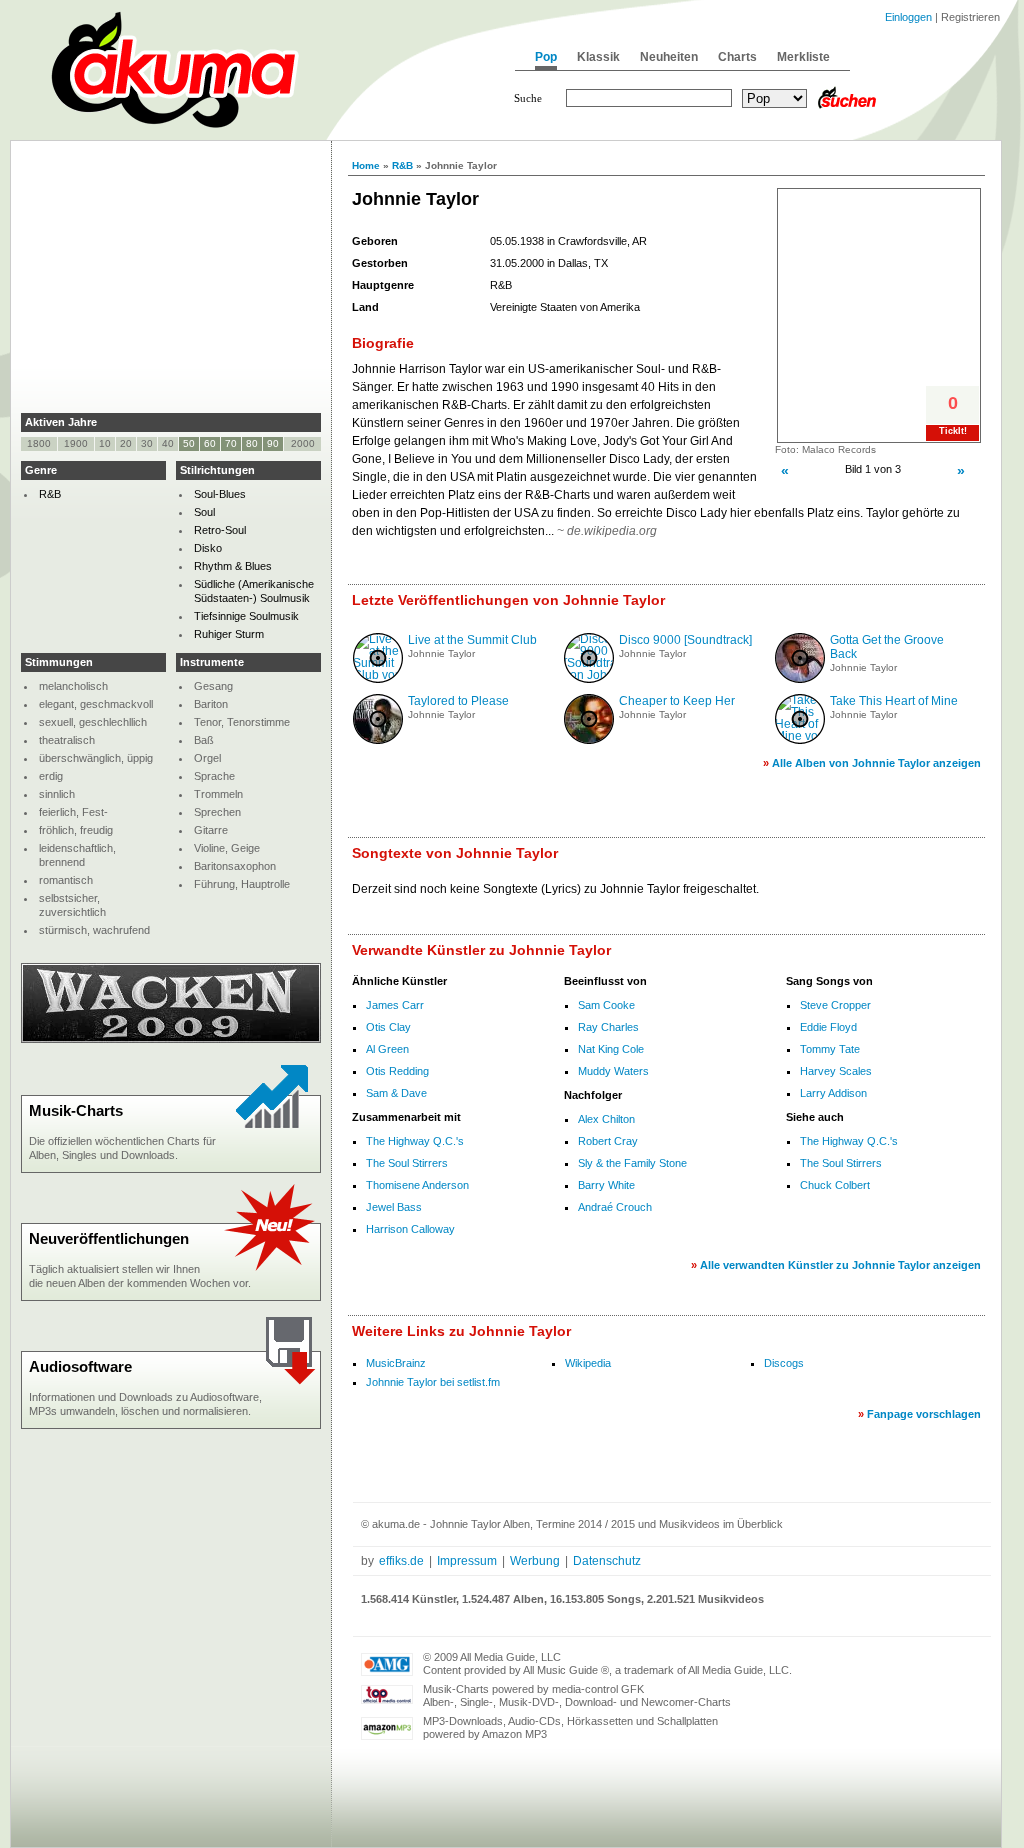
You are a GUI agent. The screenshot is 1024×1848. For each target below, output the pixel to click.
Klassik (598, 57)
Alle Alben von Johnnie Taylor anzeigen (876, 763)
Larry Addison (833, 1093)
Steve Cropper (835, 1005)
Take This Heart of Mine (894, 701)
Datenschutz (607, 1561)
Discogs (784, 1363)
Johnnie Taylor (441, 653)
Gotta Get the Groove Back (887, 647)
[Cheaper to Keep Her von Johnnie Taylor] (589, 740)
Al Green (387, 1049)
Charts (737, 57)
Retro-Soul (220, 530)
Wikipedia (588, 1363)
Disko (208, 548)
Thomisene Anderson (417, 1185)
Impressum (467, 1561)
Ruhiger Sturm (229, 634)
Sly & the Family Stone (632, 1163)
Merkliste (803, 57)
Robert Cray (608, 1141)
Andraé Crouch (615, 1207)
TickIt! (953, 431)
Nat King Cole (611, 1049)
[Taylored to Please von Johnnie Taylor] (378, 740)
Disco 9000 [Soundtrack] (685, 640)
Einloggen (908, 17)
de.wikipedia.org (612, 531)
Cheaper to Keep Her (677, 701)
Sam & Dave (396, 1093)
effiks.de (401, 1561)
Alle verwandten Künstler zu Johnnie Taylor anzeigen (840, 1265)
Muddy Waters (613, 1071)
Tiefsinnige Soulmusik (246, 616)
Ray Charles (608, 1027)
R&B (402, 165)
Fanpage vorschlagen (924, 1414)
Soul (204, 512)
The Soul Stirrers (407, 1163)
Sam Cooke (606, 1005)
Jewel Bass (394, 1207)
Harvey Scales (836, 1071)
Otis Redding (397, 1071)
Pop (546, 57)
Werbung (535, 1561)
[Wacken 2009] (171, 1039)
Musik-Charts (76, 1110)
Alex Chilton (606, 1119)
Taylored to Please (458, 701)
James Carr (395, 1005)
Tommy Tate (830, 1049)
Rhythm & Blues (233, 566)
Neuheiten (669, 57)
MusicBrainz (396, 1363)
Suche (528, 98)
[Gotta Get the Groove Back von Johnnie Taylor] (800, 679)
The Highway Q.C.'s (415, 1141)
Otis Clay (388, 1027)
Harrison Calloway (410, 1229)
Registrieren (970, 17)
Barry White (606, 1185)
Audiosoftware (80, 1366)
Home (366, 165)
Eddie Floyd (828, 1027)
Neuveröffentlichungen (109, 1238)
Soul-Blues (220, 494)
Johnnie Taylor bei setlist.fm (433, 1382)
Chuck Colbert (835, 1185)
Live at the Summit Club (472, 640)
